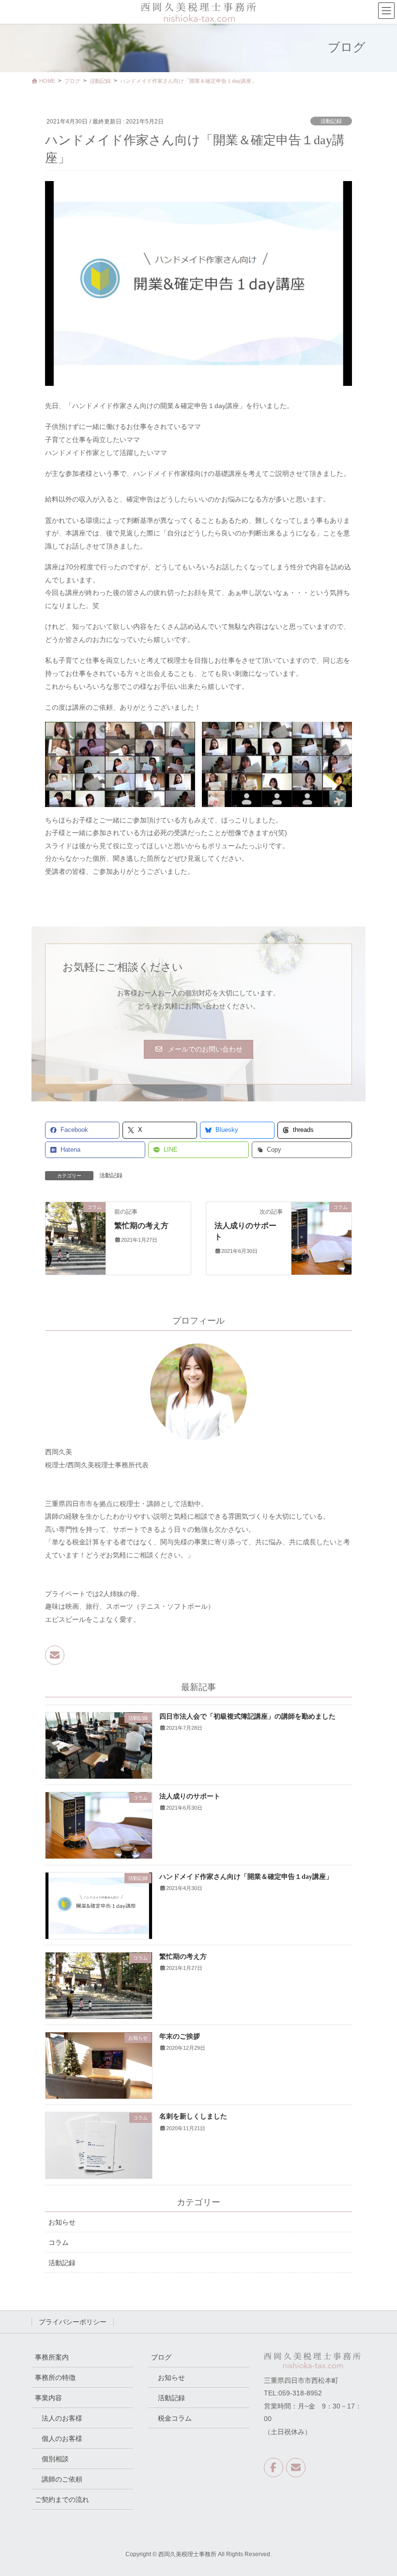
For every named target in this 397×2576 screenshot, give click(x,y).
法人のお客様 (62, 2418)
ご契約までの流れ (62, 2500)
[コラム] (76, 1238)
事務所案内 (52, 2357)
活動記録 (331, 121)
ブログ (161, 2357)
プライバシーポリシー (73, 2322)
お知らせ (62, 2222)
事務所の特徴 (55, 2378)
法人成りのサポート (190, 1796)
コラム (59, 2242)
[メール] (55, 1655)
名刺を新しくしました (193, 2116)
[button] (198, 1050)
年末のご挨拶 (180, 2036)
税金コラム (175, 2418)
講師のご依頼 (62, 2479)
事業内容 (48, 2398)
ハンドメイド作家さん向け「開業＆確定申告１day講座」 (246, 1877)
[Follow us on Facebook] (274, 2468)
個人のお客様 (62, 2439)
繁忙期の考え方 (141, 1226)
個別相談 (55, 2459)
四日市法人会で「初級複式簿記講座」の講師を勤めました (247, 1716)
